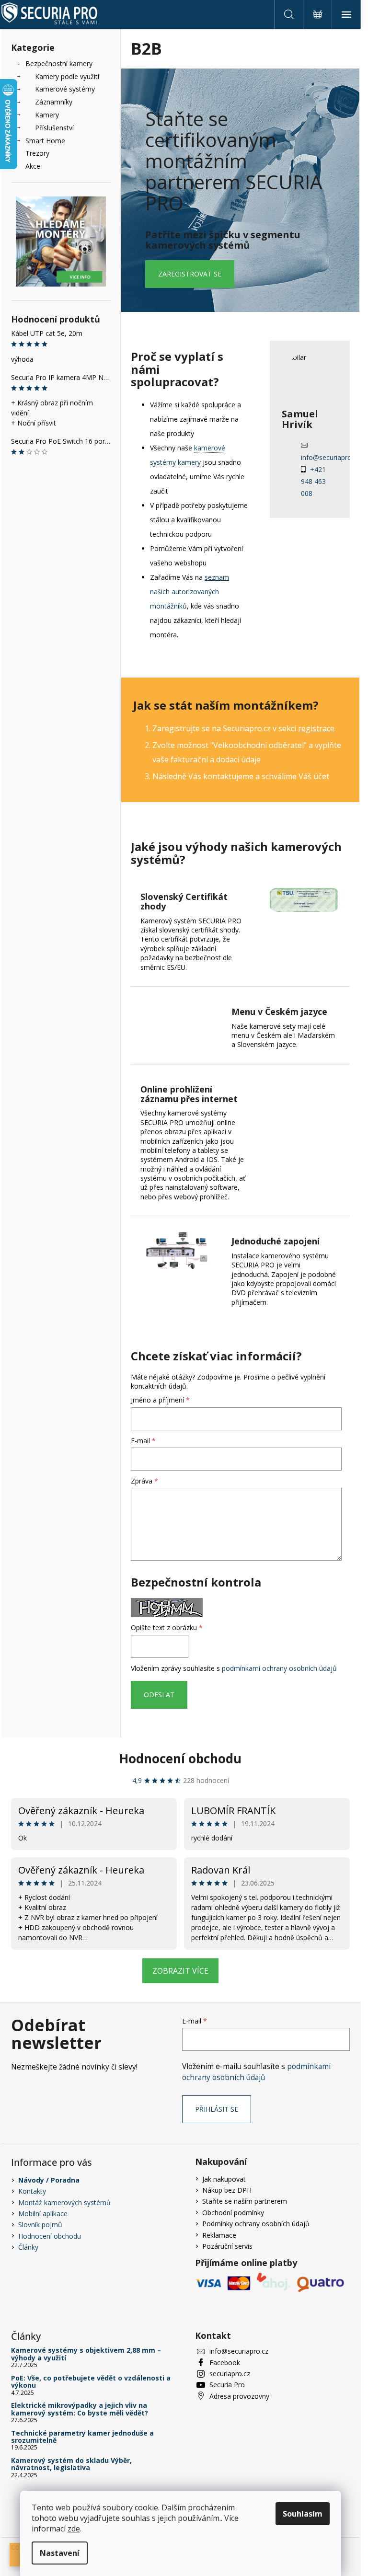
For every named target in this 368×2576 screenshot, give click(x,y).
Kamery (47, 115)
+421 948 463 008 (313, 481)
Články (28, 2247)
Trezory (37, 153)
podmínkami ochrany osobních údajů (279, 1668)
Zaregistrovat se (190, 274)
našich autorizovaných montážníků (190, 592)
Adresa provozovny (239, 2396)
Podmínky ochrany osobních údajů (256, 2224)
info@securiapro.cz (330, 457)
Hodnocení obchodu (180, 1759)
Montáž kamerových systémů (64, 2202)
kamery (189, 462)
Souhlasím (303, 2514)
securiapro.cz (230, 2374)
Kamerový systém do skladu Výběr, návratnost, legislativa (71, 2464)
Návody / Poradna (49, 2180)
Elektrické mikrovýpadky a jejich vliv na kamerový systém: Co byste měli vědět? (80, 2409)
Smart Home (45, 141)
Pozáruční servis (227, 2246)
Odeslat (159, 1695)
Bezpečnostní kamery (59, 63)
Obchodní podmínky (233, 2213)
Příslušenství (54, 128)
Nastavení (60, 2553)
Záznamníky (54, 102)
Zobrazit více (180, 1971)
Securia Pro (227, 2385)
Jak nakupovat (224, 2179)
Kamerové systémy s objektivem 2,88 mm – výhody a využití (86, 2354)
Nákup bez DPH (227, 2190)
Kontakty (32, 2191)
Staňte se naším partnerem (245, 2201)
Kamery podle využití (67, 76)
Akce (33, 166)
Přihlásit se (217, 2109)
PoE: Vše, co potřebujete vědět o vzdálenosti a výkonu (91, 2382)
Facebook (225, 2363)
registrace (316, 728)
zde (74, 2529)
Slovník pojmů (40, 2225)
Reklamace (219, 2235)
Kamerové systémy (65, 89)
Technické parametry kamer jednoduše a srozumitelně (82, 2437)
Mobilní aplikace (43, 2214)
